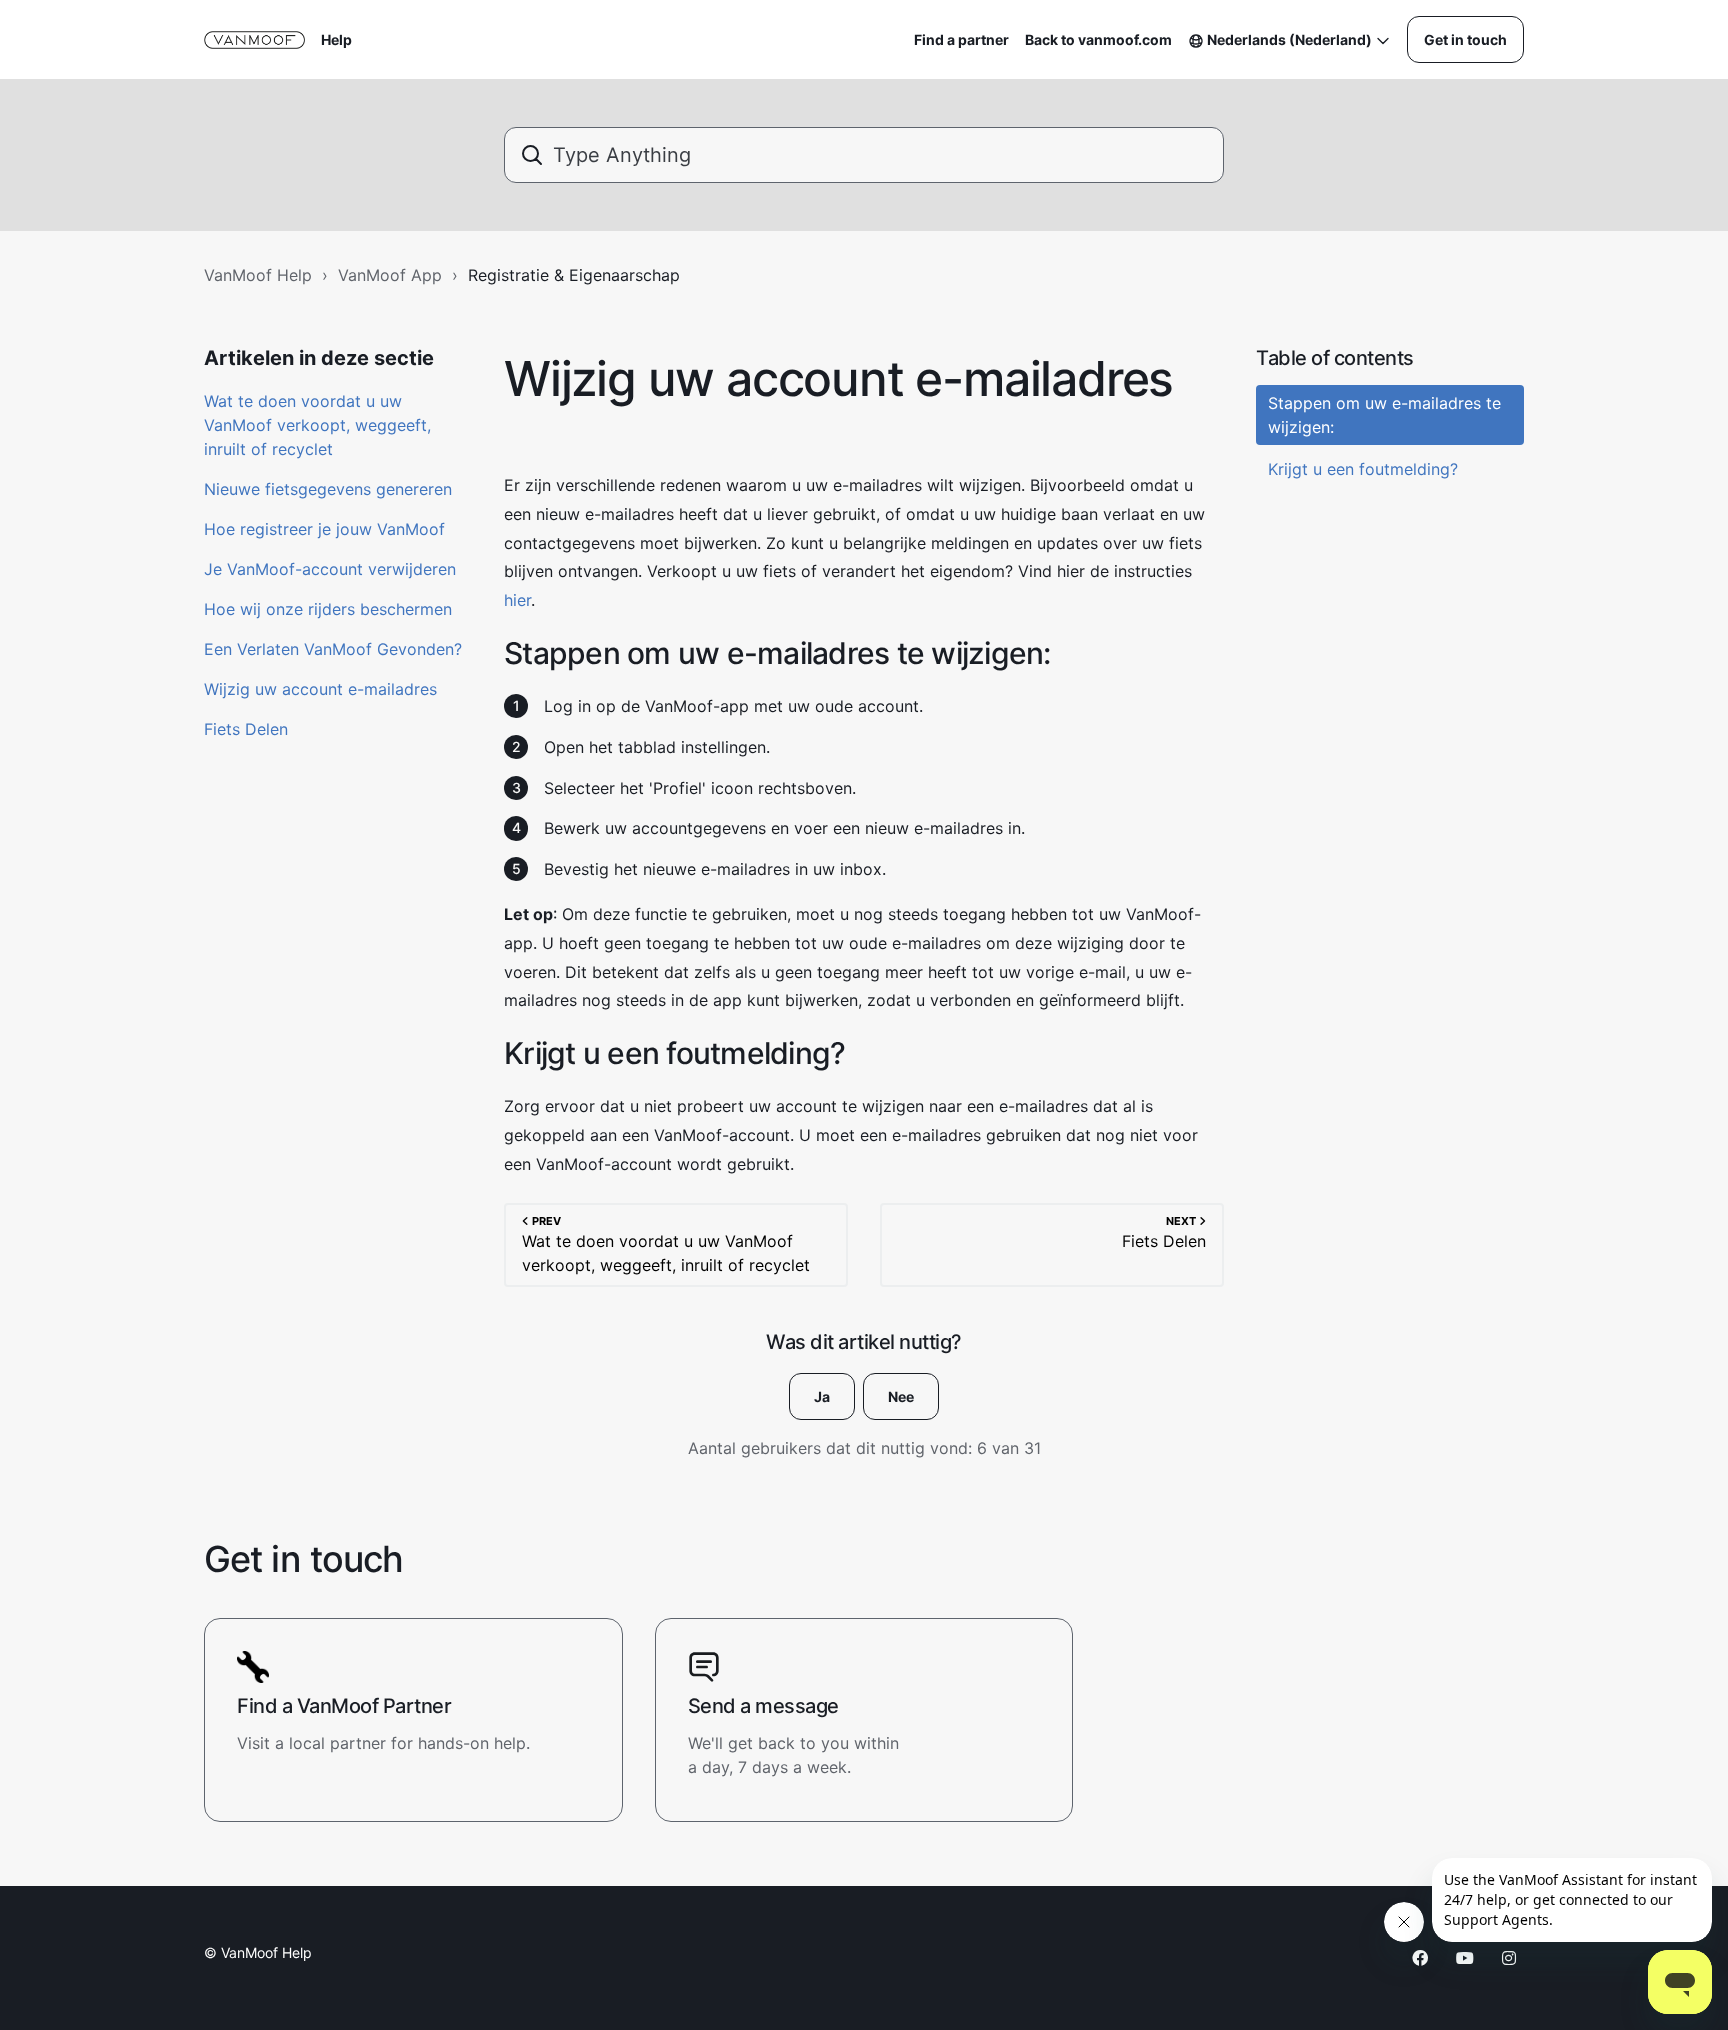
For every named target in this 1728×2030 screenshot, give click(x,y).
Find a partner (961, 39)
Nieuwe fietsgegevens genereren (328, 489)
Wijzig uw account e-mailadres (320, 689)
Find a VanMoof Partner (344, 1706)
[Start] (254, 40)
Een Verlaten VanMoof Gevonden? (333, 649)
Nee (901, 1396)
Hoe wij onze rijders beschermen (328, 609)
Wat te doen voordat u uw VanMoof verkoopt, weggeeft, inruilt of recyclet (317, 425)
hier (517, 600)
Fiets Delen (246, 729)
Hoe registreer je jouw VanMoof (324, 529)
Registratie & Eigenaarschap (574, 275)
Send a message (763, 1706)
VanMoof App (390, 275)
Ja (822, 1396)
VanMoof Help (258, 275)
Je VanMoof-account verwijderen (330, 569)
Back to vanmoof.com (1098, 39)
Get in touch (1465, 39)
